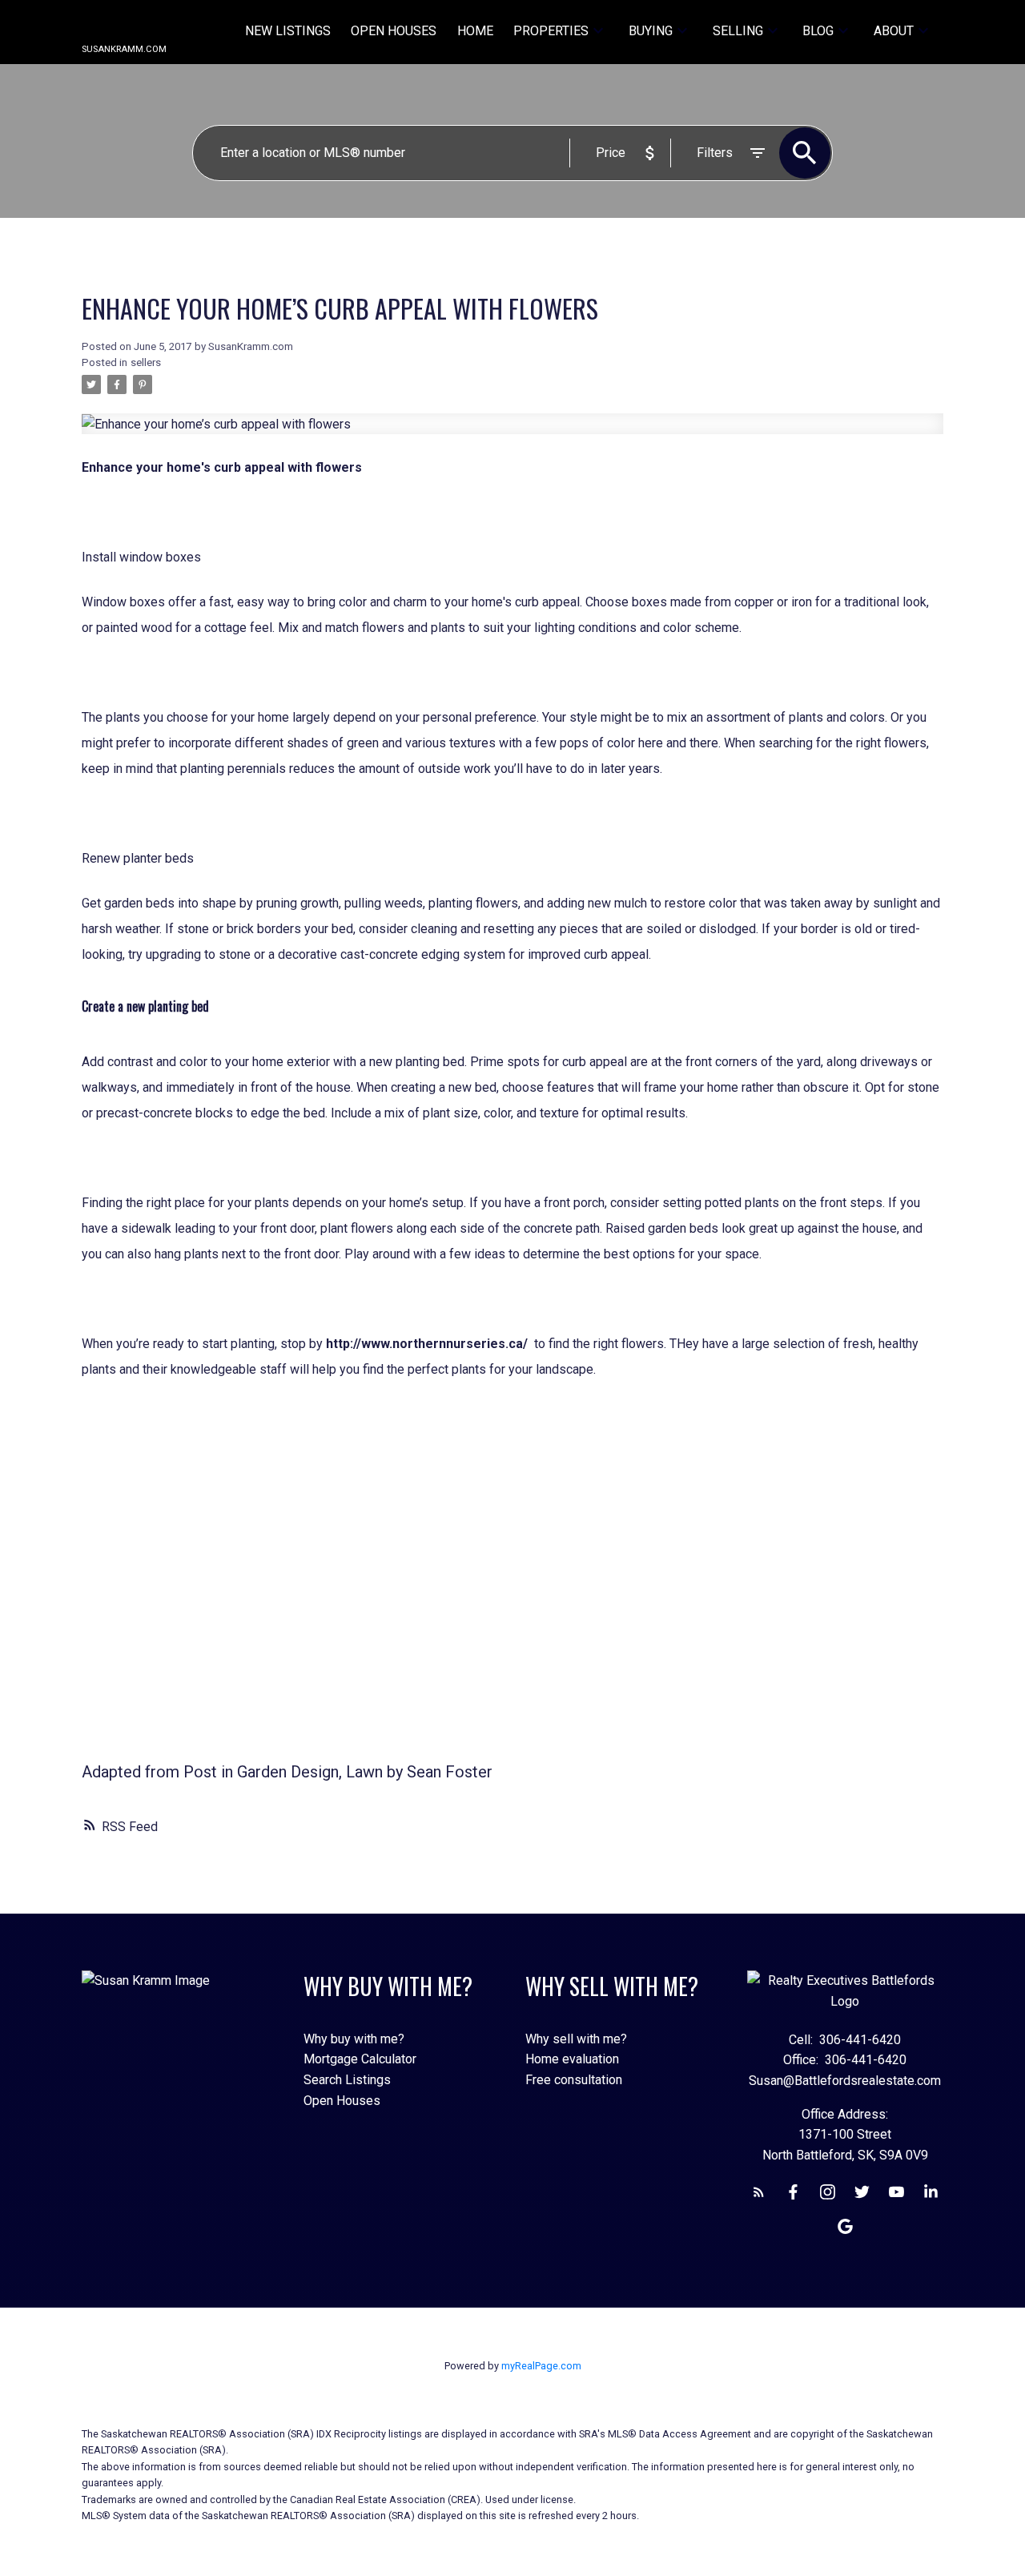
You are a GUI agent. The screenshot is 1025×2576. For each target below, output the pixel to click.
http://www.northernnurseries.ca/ (427, 1344)
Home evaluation (572, 2059)
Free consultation (574, 2080)
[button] (759, 2192)
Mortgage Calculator (360, 2059)
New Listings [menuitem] (288, 31)
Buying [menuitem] (651, 31)
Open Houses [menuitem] (394, 31)
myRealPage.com (541, 2366)
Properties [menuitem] (551, 31)
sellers (146, 362)
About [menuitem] (894, 31)
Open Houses (342, 2101)
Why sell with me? (576, 2039)
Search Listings (347, 2080)
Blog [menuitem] (818, 31)
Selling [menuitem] (738, 31)
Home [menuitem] (475, 31)
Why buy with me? (354, 2039)
